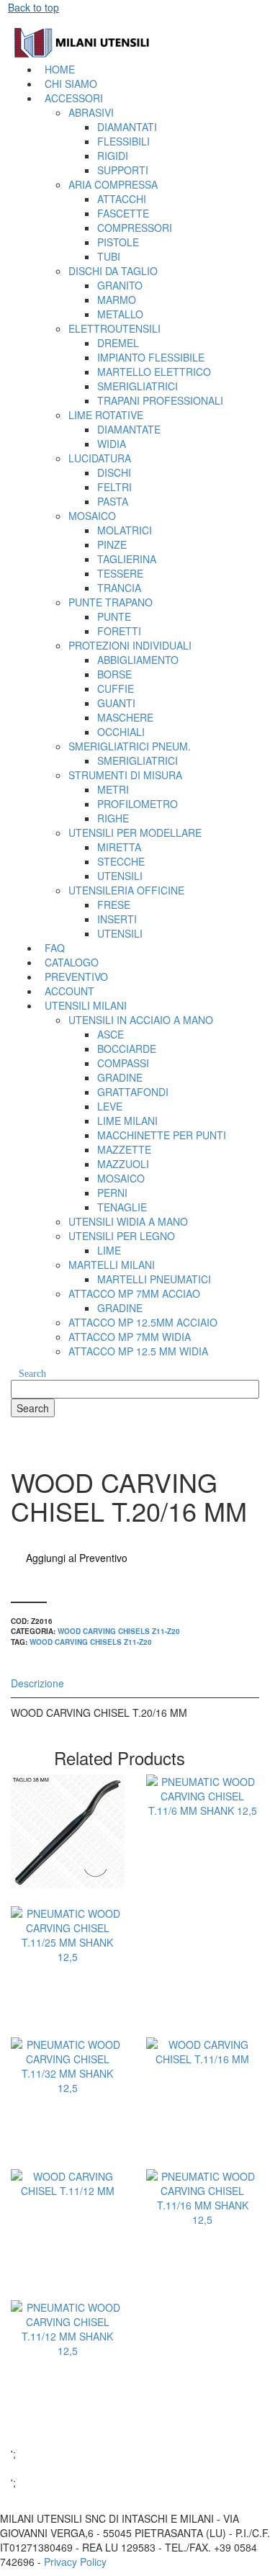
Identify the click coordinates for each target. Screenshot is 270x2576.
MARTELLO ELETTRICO (154, 372)
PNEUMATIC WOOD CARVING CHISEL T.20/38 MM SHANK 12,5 (68, 1897)
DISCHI (114, 472)
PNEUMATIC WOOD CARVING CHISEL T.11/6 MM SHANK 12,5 (203, 1897)
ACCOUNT (69, 991)
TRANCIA (119, 588)
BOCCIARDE (127, 1049)
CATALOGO (72, 962)
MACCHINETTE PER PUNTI (162, 1135)
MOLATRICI (125, 530)
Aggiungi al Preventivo (77, 1558)
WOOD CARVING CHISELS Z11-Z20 (119, 1631)
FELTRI (114, 487)
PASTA (113, 501)
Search (32, 1374)
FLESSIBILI (123, 141)
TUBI (109, 256)
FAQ (55, 948)
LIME (109, 1250)
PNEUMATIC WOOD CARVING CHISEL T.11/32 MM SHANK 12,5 (68, 2159)
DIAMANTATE (129, 429)
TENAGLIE (122, 1207)
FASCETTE (123, 213)
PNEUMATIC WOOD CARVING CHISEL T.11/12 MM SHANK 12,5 (68, 2422)
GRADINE (120, 1077)
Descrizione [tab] (37, 1683)
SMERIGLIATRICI (138, 386)
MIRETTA (119, 847)
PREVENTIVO (76, 977)
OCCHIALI (121, 732)
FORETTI (119, 631)
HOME (60, 69)
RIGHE (113, 818)
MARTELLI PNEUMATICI (154, 1279)
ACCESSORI (74, 98)
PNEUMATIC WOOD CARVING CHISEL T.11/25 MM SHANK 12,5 (68, 2028)
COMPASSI (123, 1063)
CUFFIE (116, 688)
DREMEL (118, 343)
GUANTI (116, 703)
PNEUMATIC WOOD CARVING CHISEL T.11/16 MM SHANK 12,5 (203, 2291)
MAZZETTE (124, 1149)
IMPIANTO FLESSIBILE (151, 357)
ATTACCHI (122, 199)
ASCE (111, 1034)
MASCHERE (125, 717)
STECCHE (121, 861)
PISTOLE (118, 242)
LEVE (110, 1106)
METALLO (120, 314)
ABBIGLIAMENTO (138, 660)
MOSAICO (121, 1178)
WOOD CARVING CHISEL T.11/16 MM (202, 2140)
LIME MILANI (127, 1121)
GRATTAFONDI (133, 1092)
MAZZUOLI (123, 1164)
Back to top (33, 7)
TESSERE (120, 573)
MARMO (117, 300)
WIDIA (112, 444)
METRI (113, 789)
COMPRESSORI (135, 228)
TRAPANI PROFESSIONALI (160, 400)
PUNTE (114, 616)
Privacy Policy (75, 2562)
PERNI (112, 1193)
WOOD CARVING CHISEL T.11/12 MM (68, 2272)
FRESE (114, 905)
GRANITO (120, 285)
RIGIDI (113, 156)
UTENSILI (120, 876)
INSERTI (117, 919)
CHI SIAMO (71, 84)
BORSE (114, 674)
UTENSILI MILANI (86, 1005)
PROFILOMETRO (138, 804)
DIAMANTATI (127, 127)
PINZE (112, 544)
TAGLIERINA (127, 559)
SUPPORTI (123, 170)
